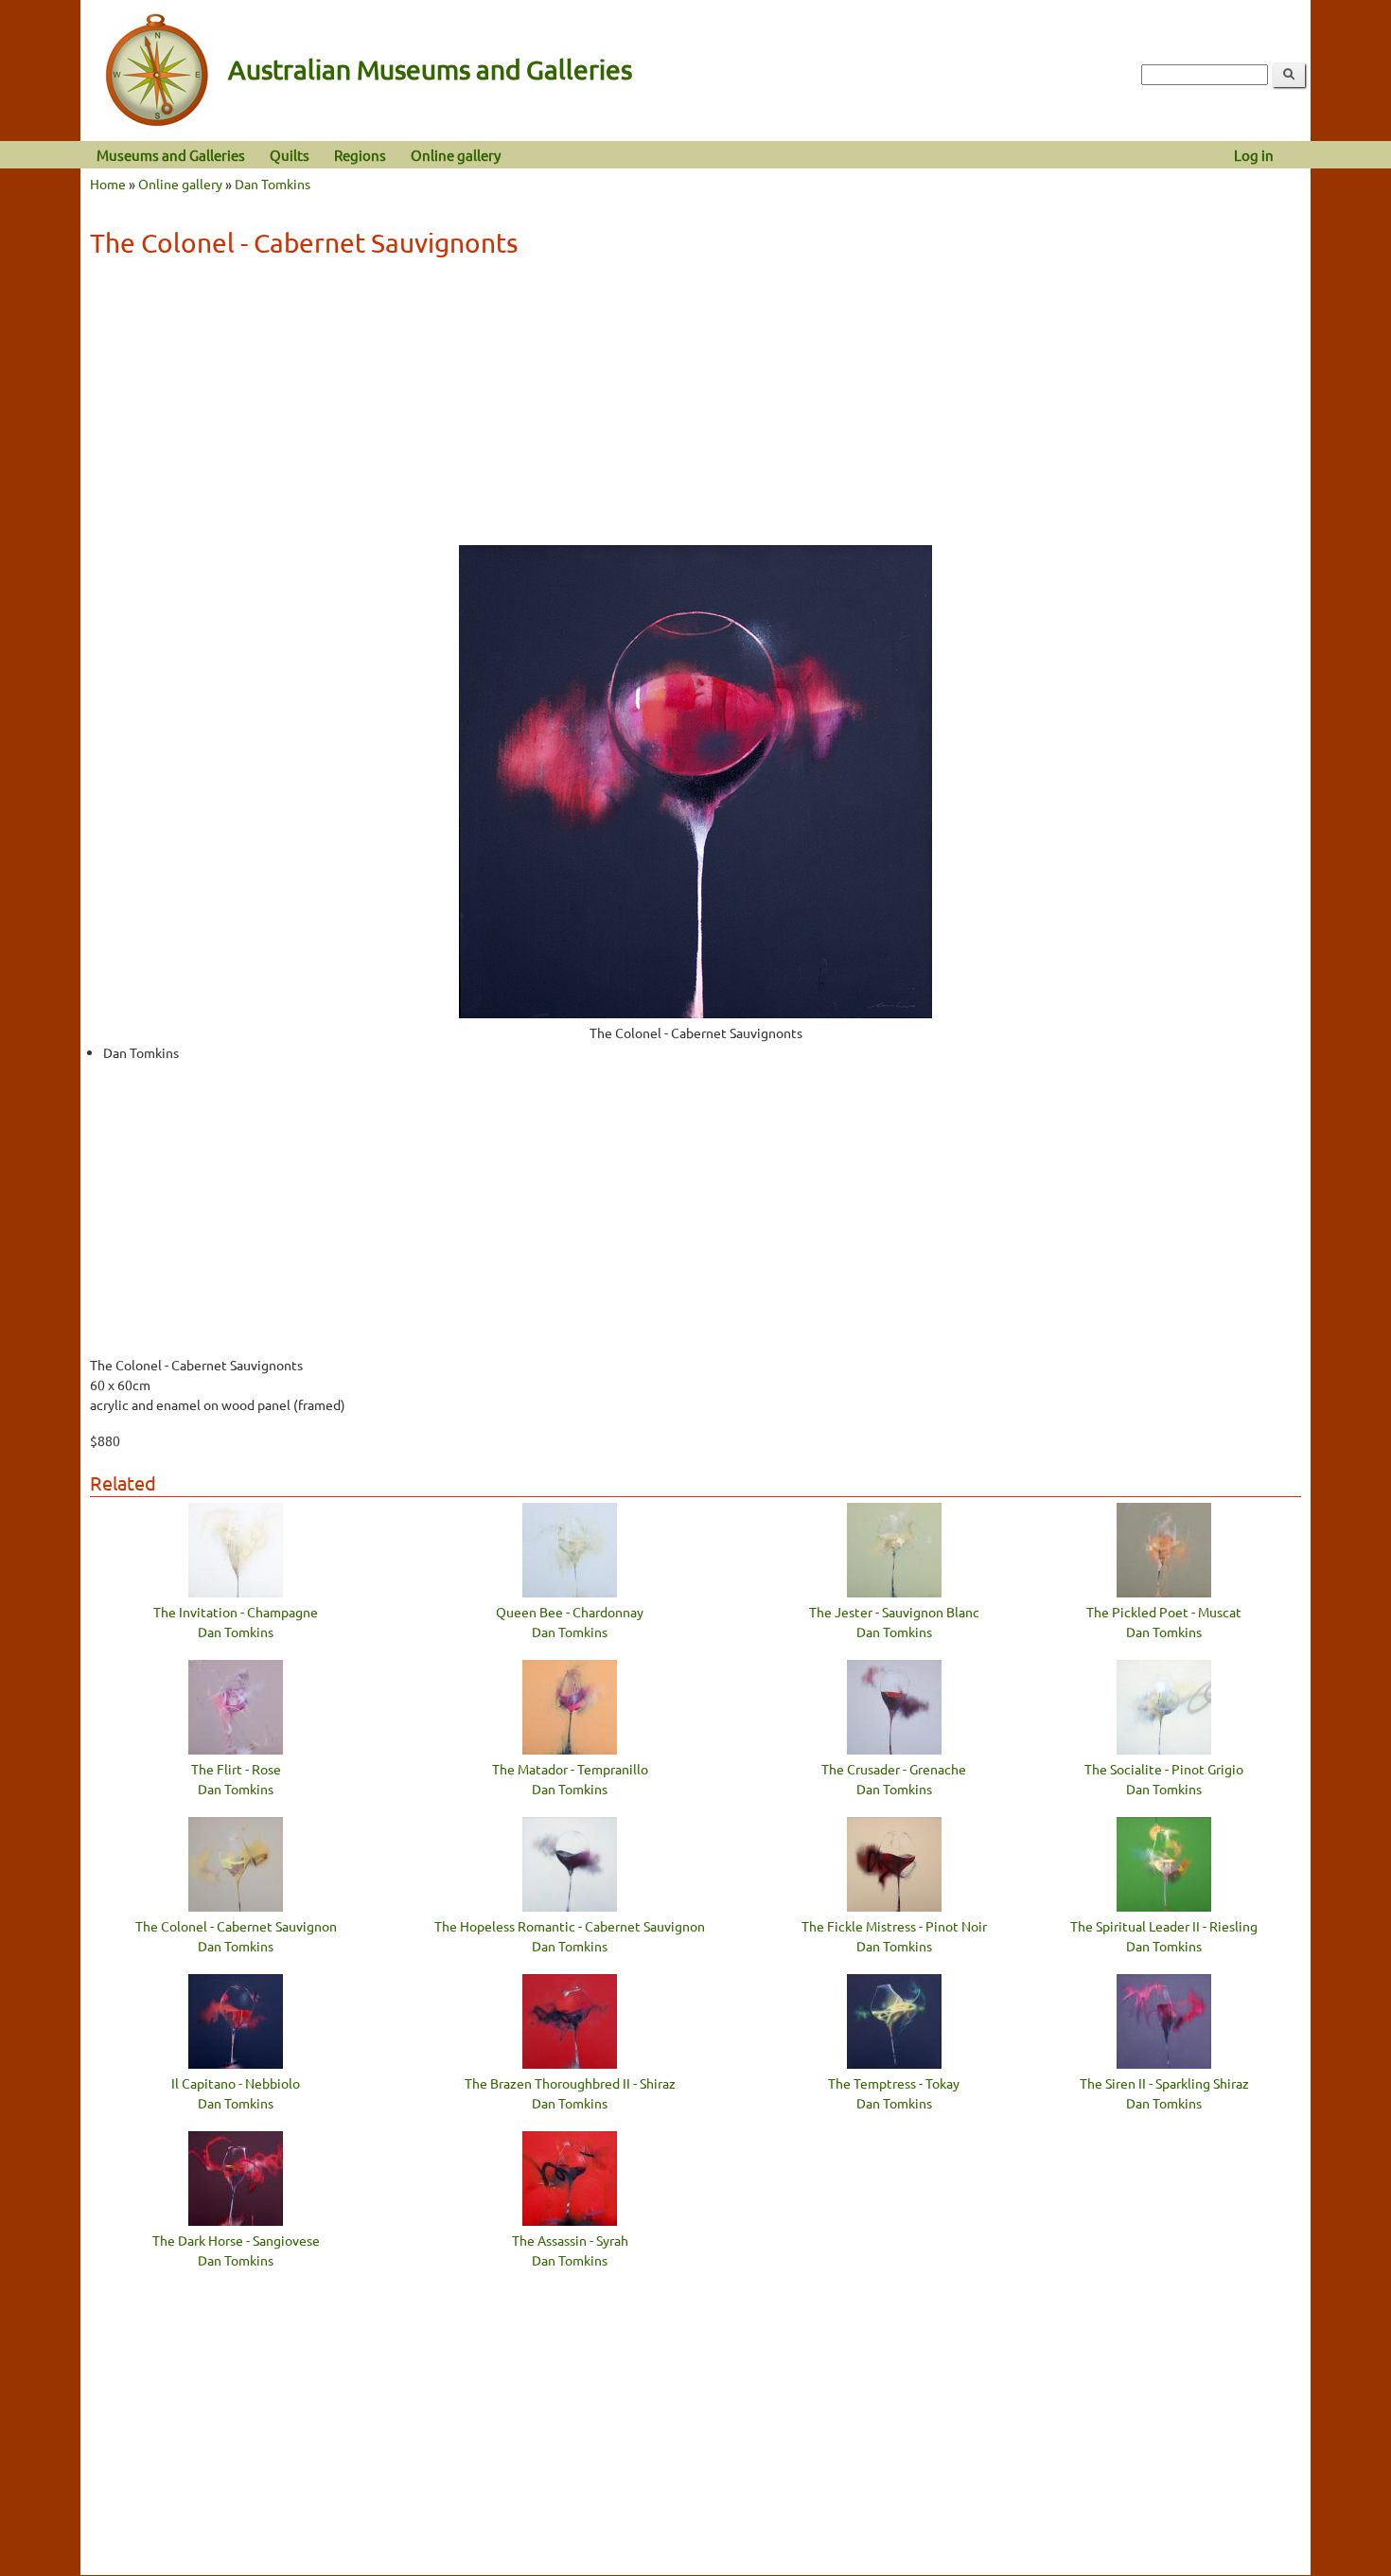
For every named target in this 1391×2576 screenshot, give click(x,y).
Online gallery (456, 155)
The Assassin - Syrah (570, 2240)
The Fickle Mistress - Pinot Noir (894, 1926)
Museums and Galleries (171, 155)
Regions (360, 155)
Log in (1254, 155)
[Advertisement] (695, 408)
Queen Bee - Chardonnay (570, 1612)
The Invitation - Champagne (236, 1612)
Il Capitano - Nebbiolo (236, 2083)
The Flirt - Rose (236, 1769)
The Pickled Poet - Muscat (1164, 1612)
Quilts (290, 155)
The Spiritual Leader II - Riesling (1164, 1926)
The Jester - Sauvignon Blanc (894, 1612)
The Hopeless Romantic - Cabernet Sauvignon (570, 1926)
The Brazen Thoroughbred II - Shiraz (570, 2083)
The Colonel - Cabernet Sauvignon (236, 1926)
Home (108, 184)
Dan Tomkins (273, 184)
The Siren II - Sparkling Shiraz (1164, 2083)
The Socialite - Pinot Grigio (1164, 1769)
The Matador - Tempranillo (570, 1769)
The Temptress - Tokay (894, 2083)
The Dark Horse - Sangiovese (236, 2240)
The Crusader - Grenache (894, 1769)
